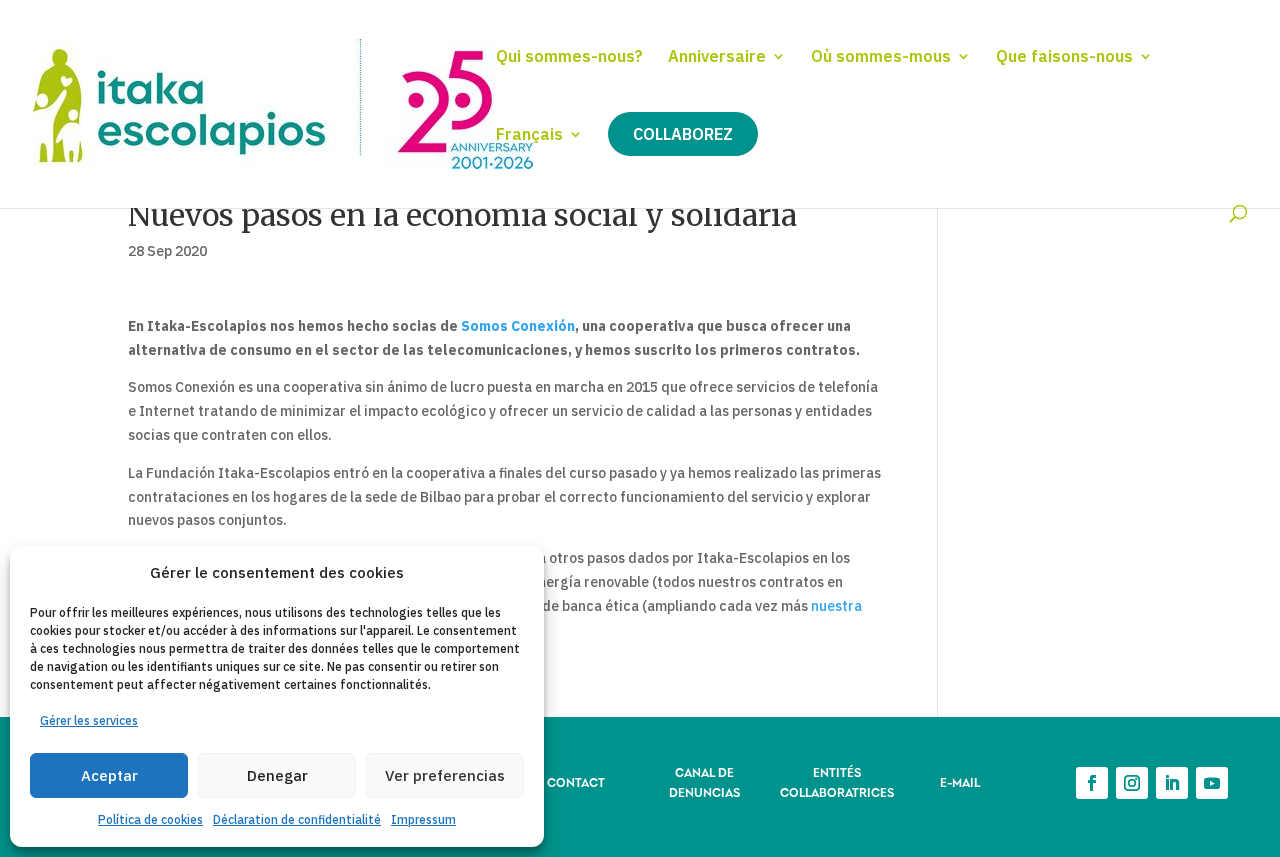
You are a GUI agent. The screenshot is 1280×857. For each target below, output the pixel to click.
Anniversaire (717, 57)
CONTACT (576, 781)
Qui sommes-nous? (569, 57)
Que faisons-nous (1064, 57)
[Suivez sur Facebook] (1092, 783)
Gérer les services (89, 720)
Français (529, 135)
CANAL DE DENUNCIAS (704, 781)
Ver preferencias (445, 775)
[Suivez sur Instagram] (1132, 783)
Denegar (277, 775)
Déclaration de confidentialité (297, 819)
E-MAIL (960, 781)
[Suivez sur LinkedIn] (1172, 783)
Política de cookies (150, 819)
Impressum (423, 819)
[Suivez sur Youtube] (1212, 783)
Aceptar (109, 775)
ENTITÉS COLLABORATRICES (837, 781)
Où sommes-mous (881, 57)
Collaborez (683, 134)
